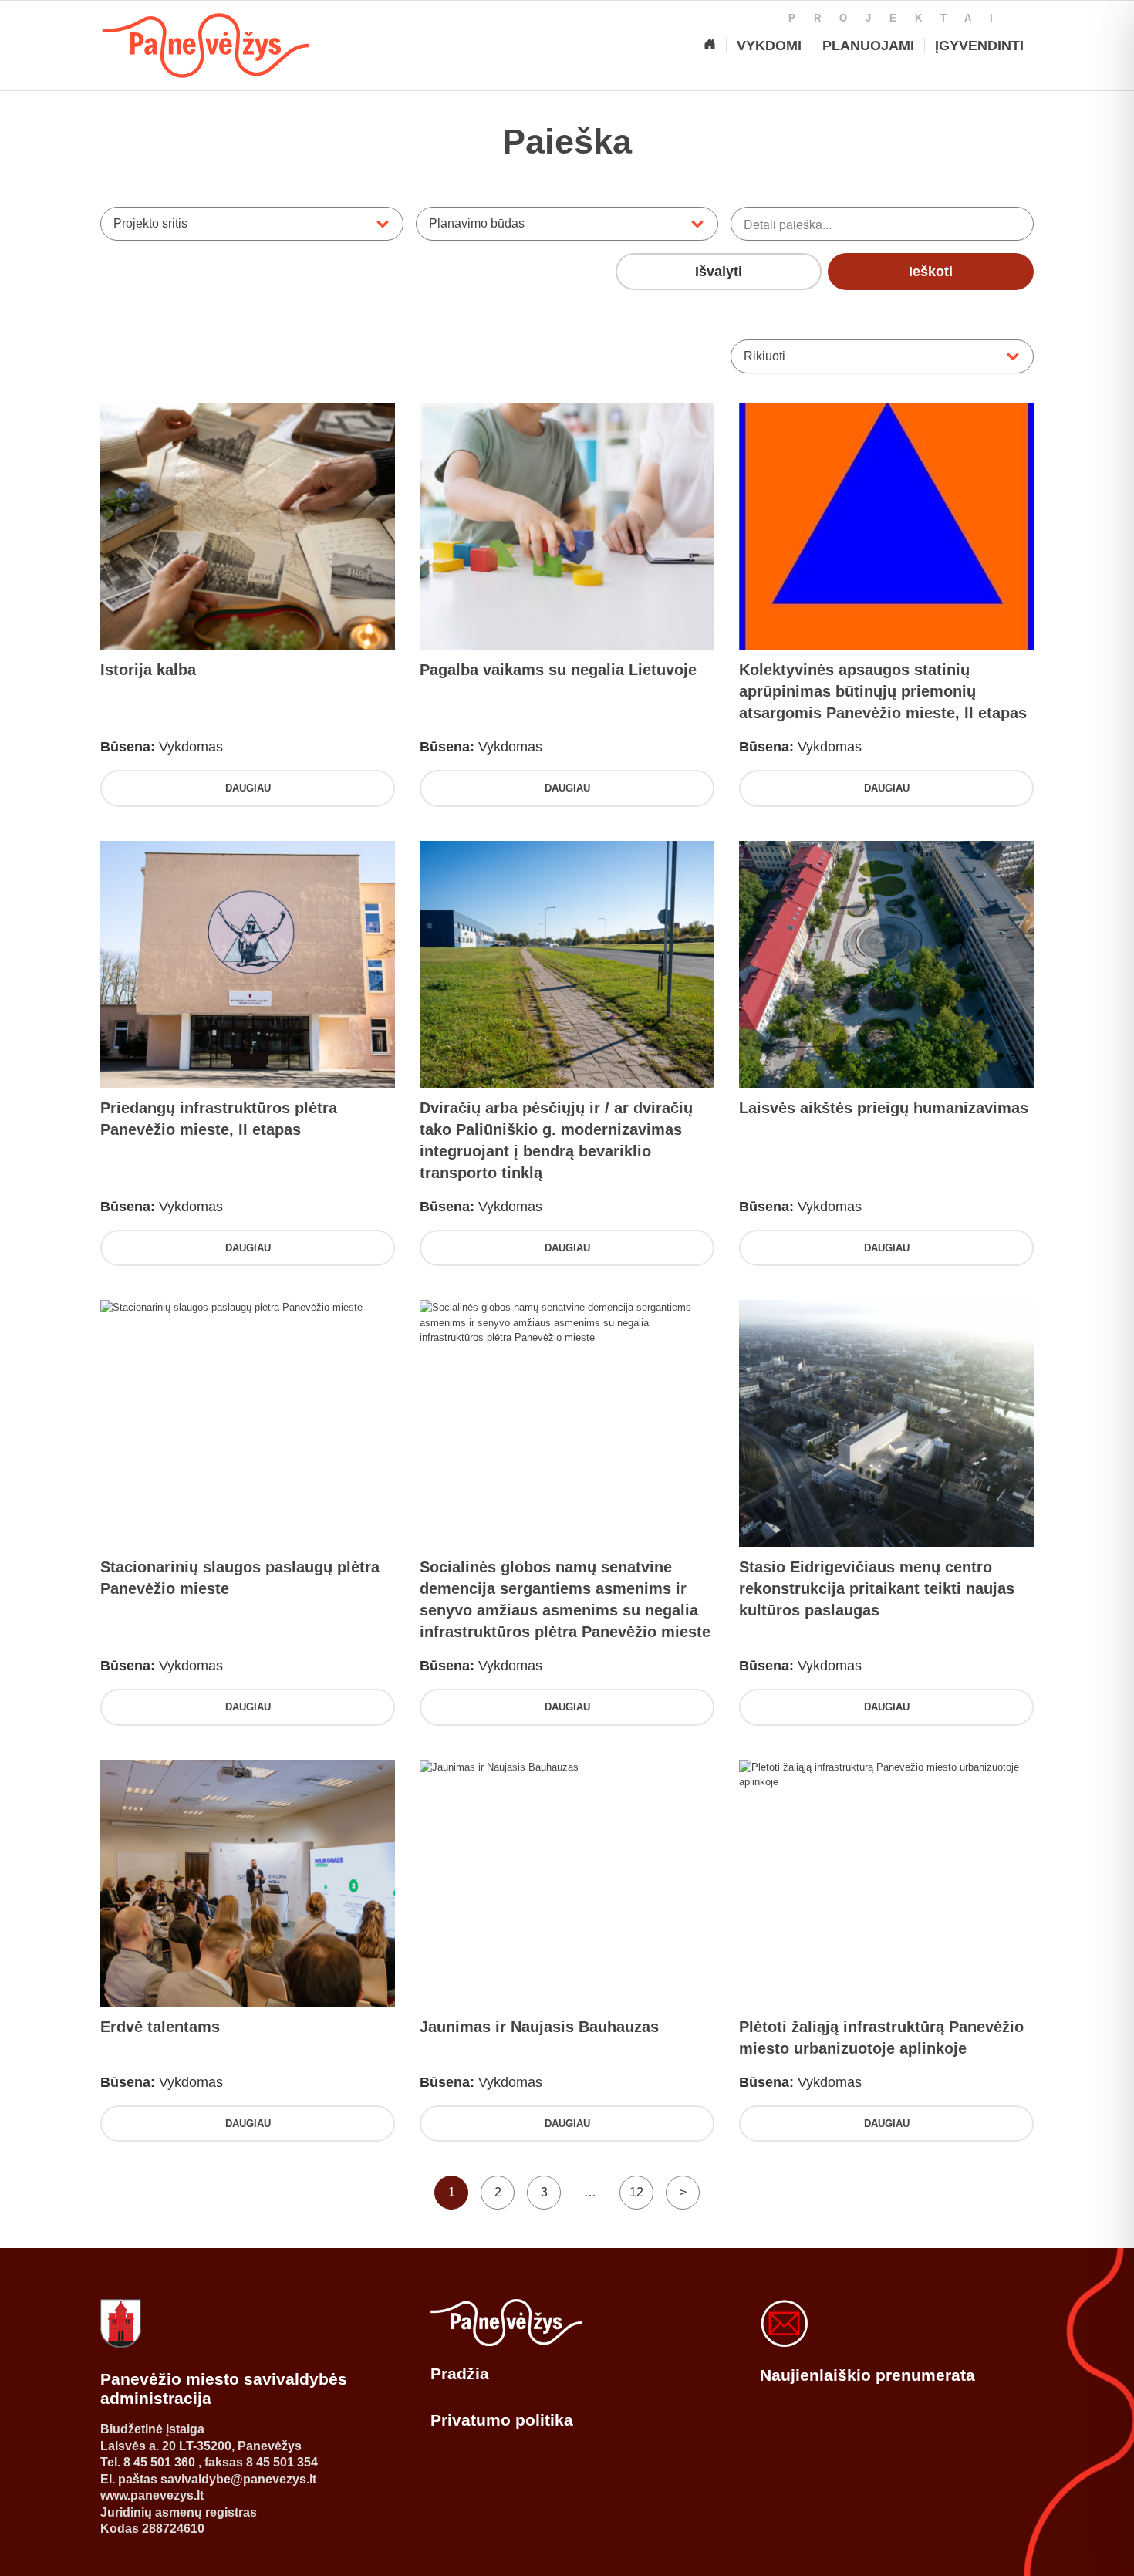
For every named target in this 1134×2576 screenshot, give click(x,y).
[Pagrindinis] (710, 46)
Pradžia (460, 2373)
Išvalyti (719, 272)
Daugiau (248, 788)
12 (636, 2192)
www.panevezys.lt (152, 2495)
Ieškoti (931, 272)
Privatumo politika (502, 2420)
